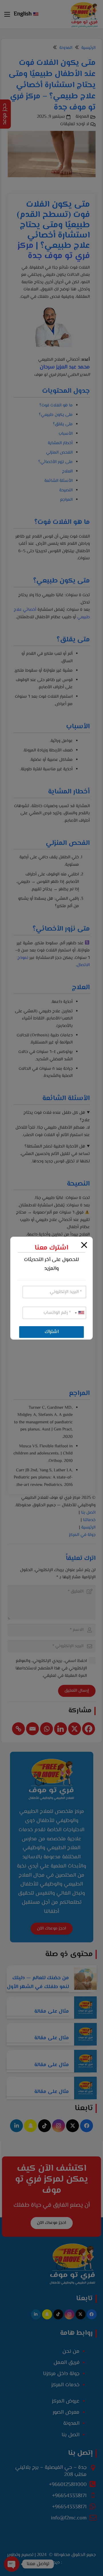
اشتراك (52, 1332)
